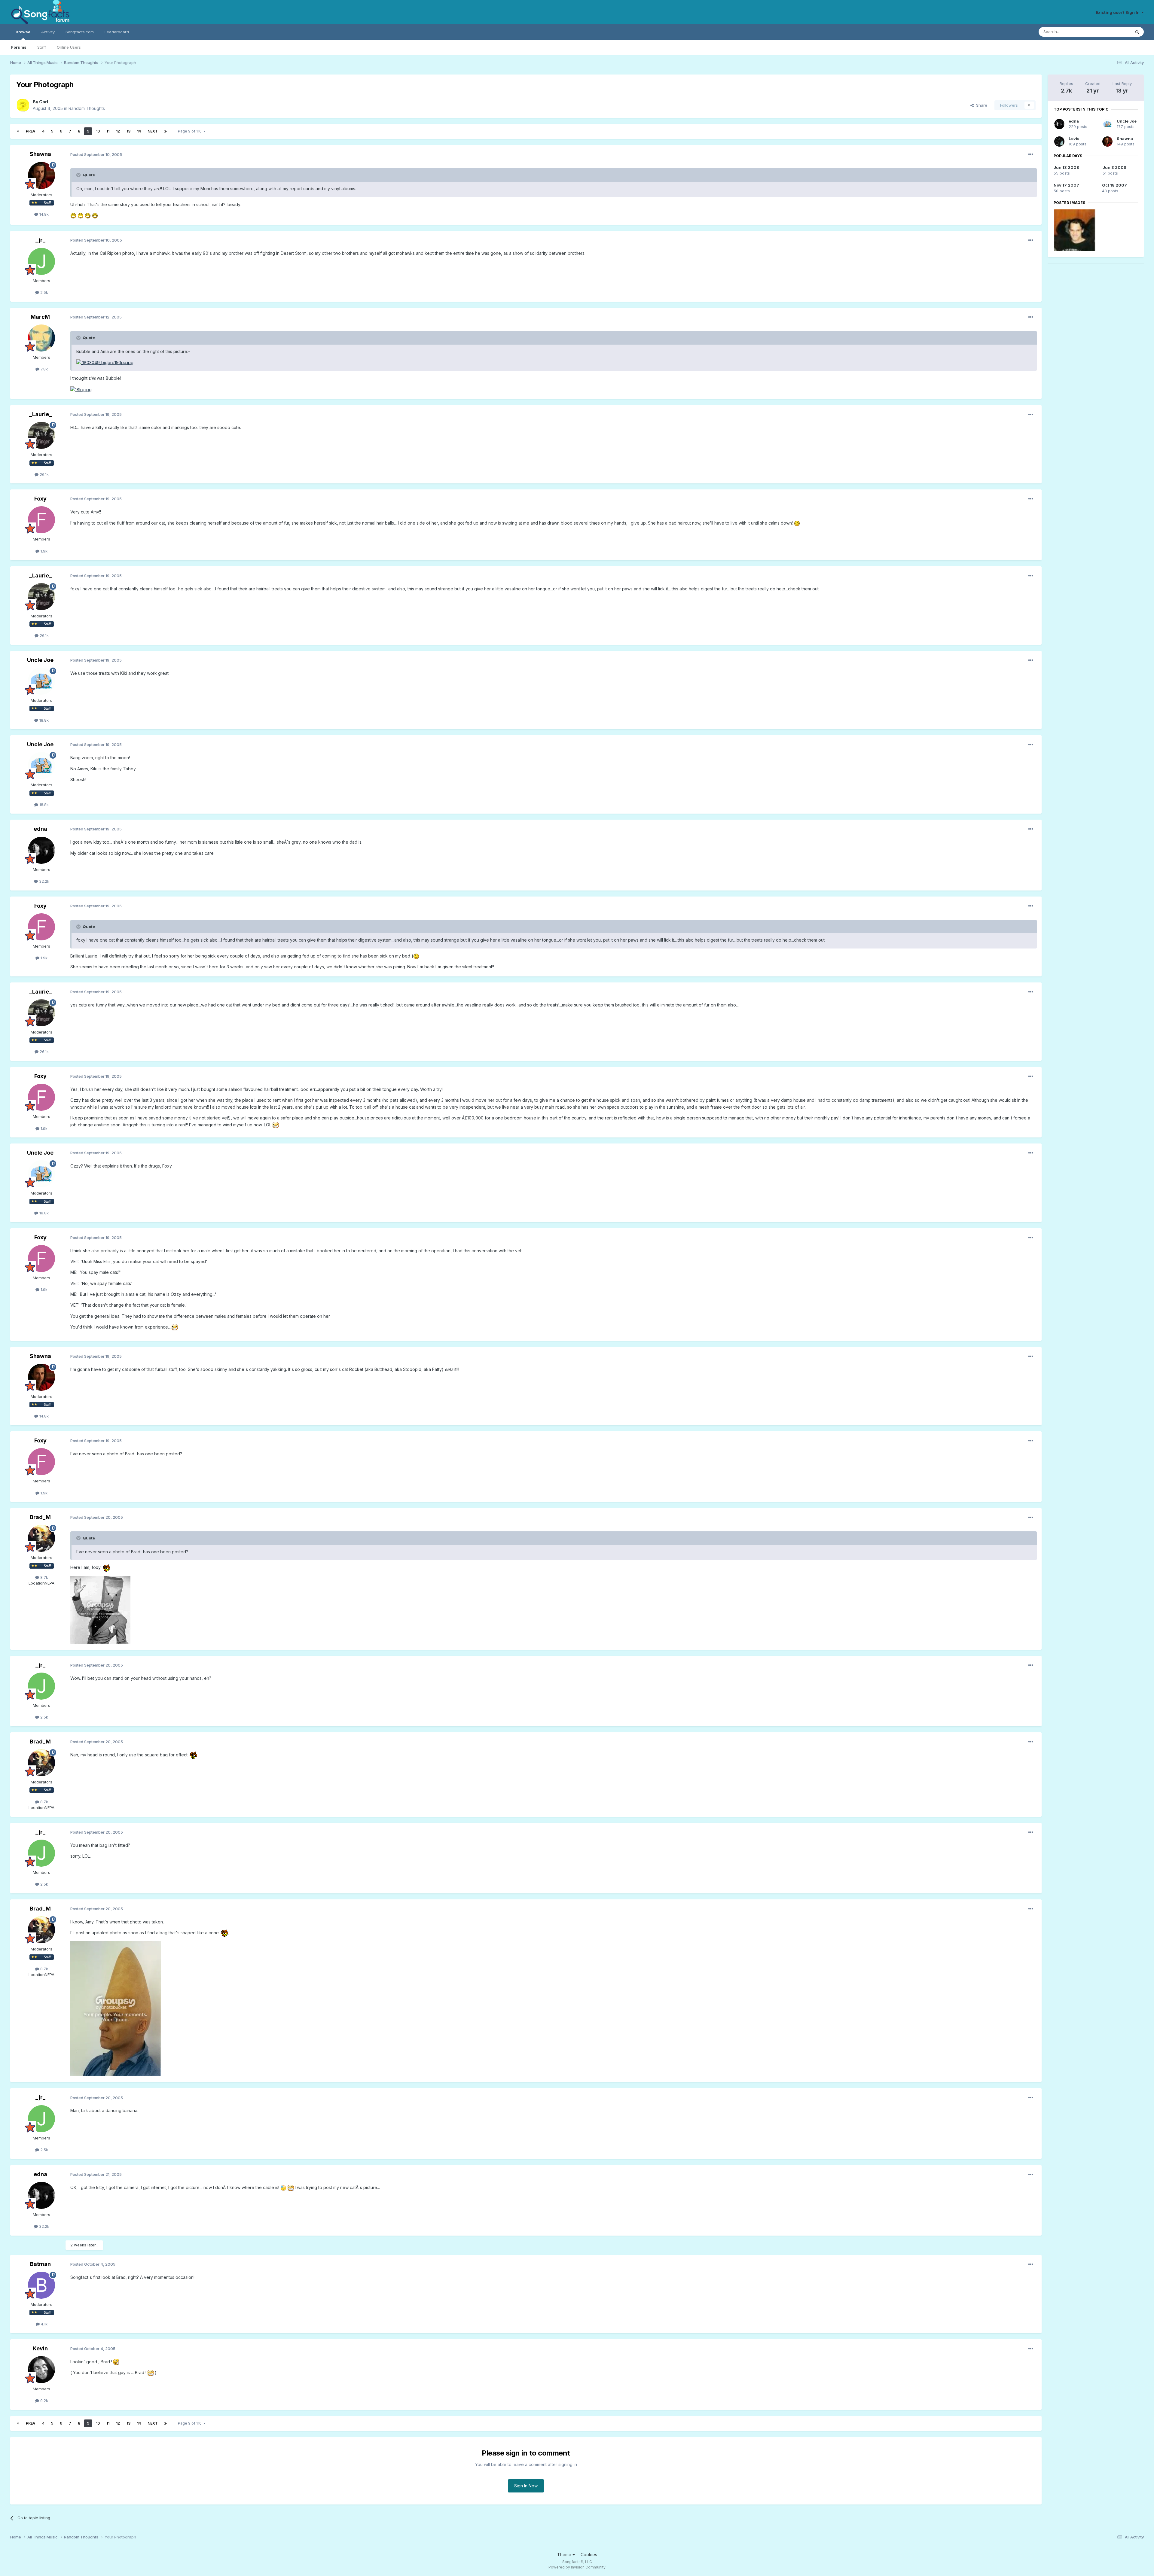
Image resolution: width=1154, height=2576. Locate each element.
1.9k (43, 551)
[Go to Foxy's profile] (41, 520)
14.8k (43, 214)
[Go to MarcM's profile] (41, 338)
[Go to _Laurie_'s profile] (41, 435)
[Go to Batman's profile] (41, 2285)
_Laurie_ (40, 414)
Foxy (40, 499)
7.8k (44, 369)
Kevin (40, 2348)
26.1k (44, 474)
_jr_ (40, 240)
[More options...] (1031, 154)
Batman (40, 2264)
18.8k (43, 720)
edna (40, 829)
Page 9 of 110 (191, 131)
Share (980, 105)
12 (118, 131)
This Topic (1113, 32)
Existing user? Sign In (1119, 12)
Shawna (40, 154)
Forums (19, 47)
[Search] (1137, 32)
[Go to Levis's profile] (1059, 142)
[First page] (18, 131)
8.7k (44, 1577)
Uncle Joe (40, 660)
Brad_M (40, 1517)
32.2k (44, 881)
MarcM (40, 317)
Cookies (589, 2555)
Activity (48, 32)
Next (153, 131)
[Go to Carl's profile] (23, 105)
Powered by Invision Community (577, 2567)
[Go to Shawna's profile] (41, 175)
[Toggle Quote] (79, 175)
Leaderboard (117, 32)
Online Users (69, 47)
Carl (44, 102)
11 (108, 131)
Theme (565, 2555)
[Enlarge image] (73, 215)
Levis (1074, 139)
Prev (31, 131)
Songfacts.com (80, 32)
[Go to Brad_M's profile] (41, 1538)
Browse (23, 32)
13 (128, 131)
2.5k (44, 292)
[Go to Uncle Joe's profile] (41, 681)
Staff (42, 47)
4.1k (44, 2324)
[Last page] (166, 131)
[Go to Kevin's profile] (41, 2370)
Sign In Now (526, 2486)
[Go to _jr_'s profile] (41, 261)
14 (139, 131)
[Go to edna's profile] (41, 850)
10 (98, 131)
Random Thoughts (87, 108)
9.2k (44, 2401)
